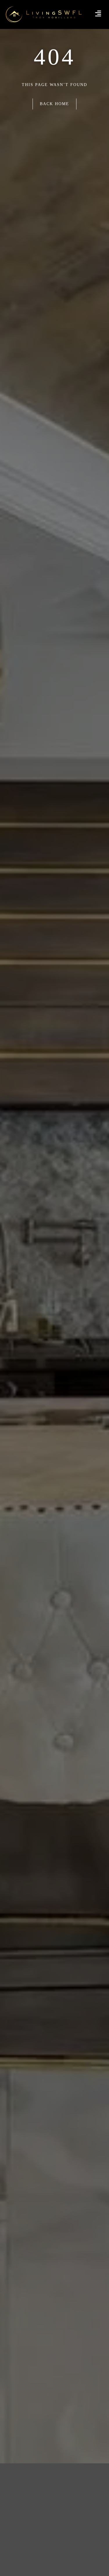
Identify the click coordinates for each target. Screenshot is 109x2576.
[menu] (98, 13)
